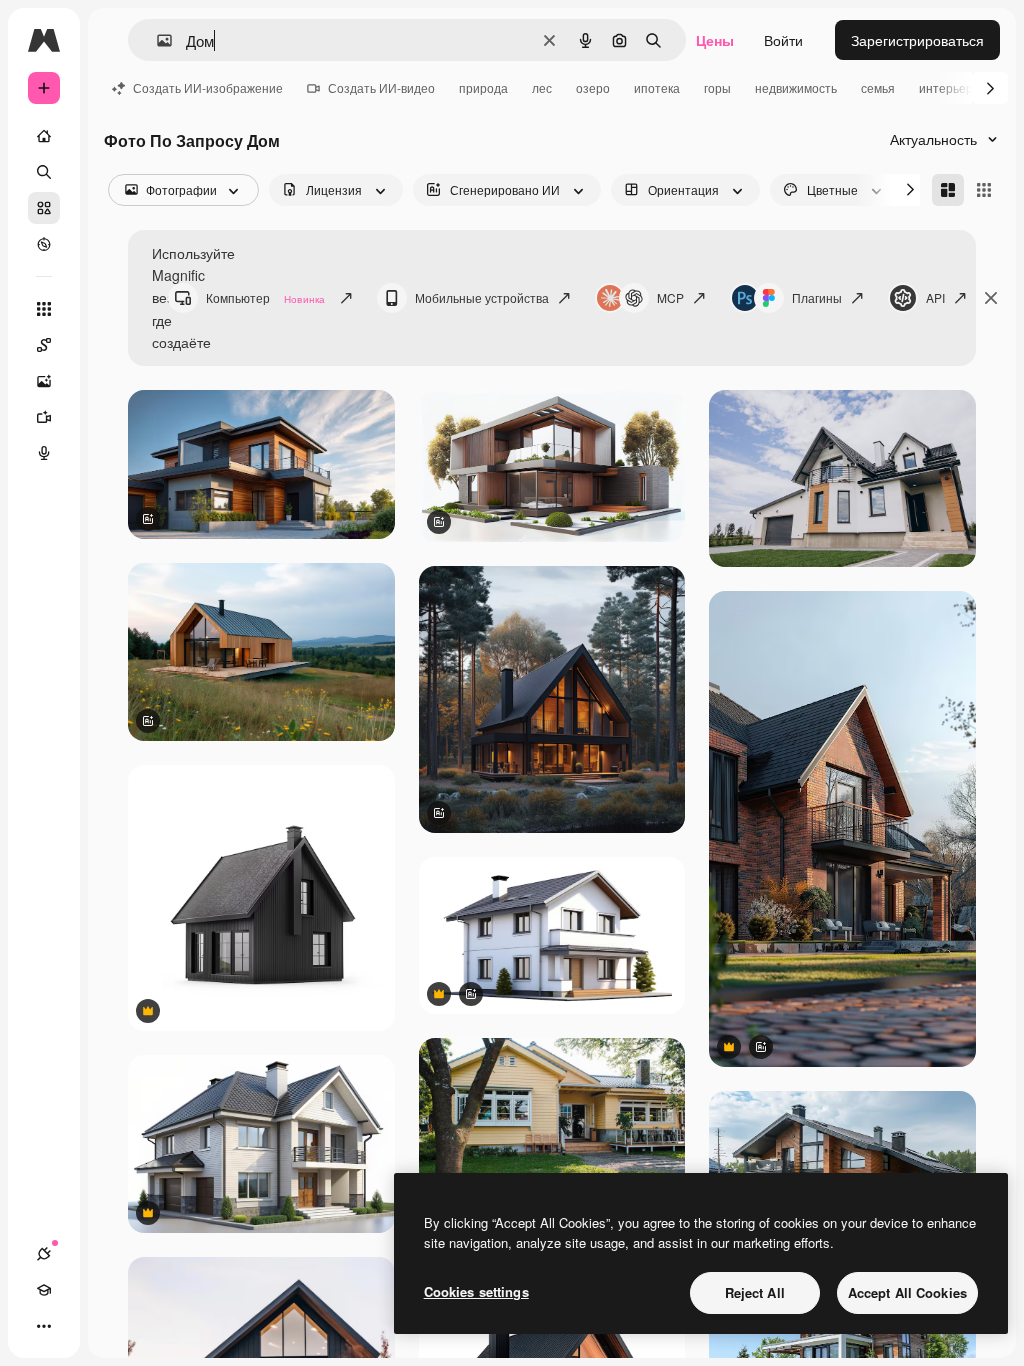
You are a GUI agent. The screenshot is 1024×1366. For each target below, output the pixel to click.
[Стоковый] (44, 208)
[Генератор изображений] (44, 381)
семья (878, 87)
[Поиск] (44, 172)
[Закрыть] (991, 298)
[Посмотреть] (44, 244)
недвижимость (796, 87)
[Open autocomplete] (156, 40)
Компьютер (265, 297)
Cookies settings (476, 1291)
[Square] (984, 190)
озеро (593, 87)
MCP (670, 297)
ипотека (657, 87)
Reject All (755, 1292)
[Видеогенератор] (44, 417)
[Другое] (44, 1326)
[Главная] (44, 136)
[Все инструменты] (44, 309)
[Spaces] (44, 345)
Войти (783, 40)
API (935, 297)
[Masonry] (948, 190)
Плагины (817, 297)
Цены (715, 40)
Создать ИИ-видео (381, 87)
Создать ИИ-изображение (208, 87)
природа (483, 87)
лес (542, 87)
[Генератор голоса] (44, 453)
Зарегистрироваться (917, 40)
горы (717, 87)
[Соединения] (44, 1254)
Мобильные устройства (482, 297)
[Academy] (44, 1290)
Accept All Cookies (907, 1292)
